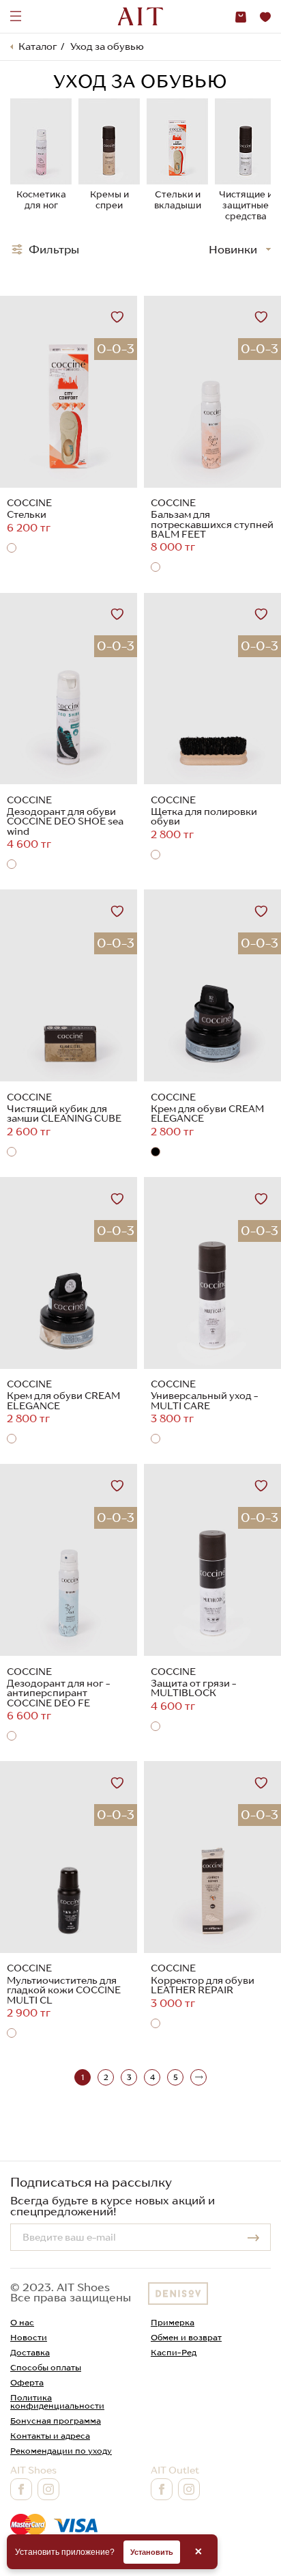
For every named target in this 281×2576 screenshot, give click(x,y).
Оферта (27, 2382)
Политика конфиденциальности (57, 2401)
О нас (22, 2322)
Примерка (173, 2322)
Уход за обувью (107, 46)
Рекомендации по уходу (61, 2451)
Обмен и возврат (186, 2337)
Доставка (30, 2352)
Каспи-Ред (174, 2352)
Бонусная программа (56, 2421)
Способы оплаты (46, 2367)
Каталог (38, 46)
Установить (152, 2552)
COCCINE (29, 503)
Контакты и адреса (50, 2436)
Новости (29, 2337)
